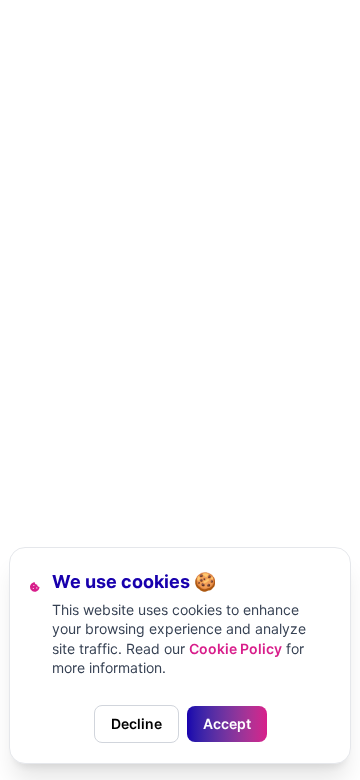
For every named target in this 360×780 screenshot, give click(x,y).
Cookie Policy (235, 648)
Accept (227, 723)
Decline (136, 723)
